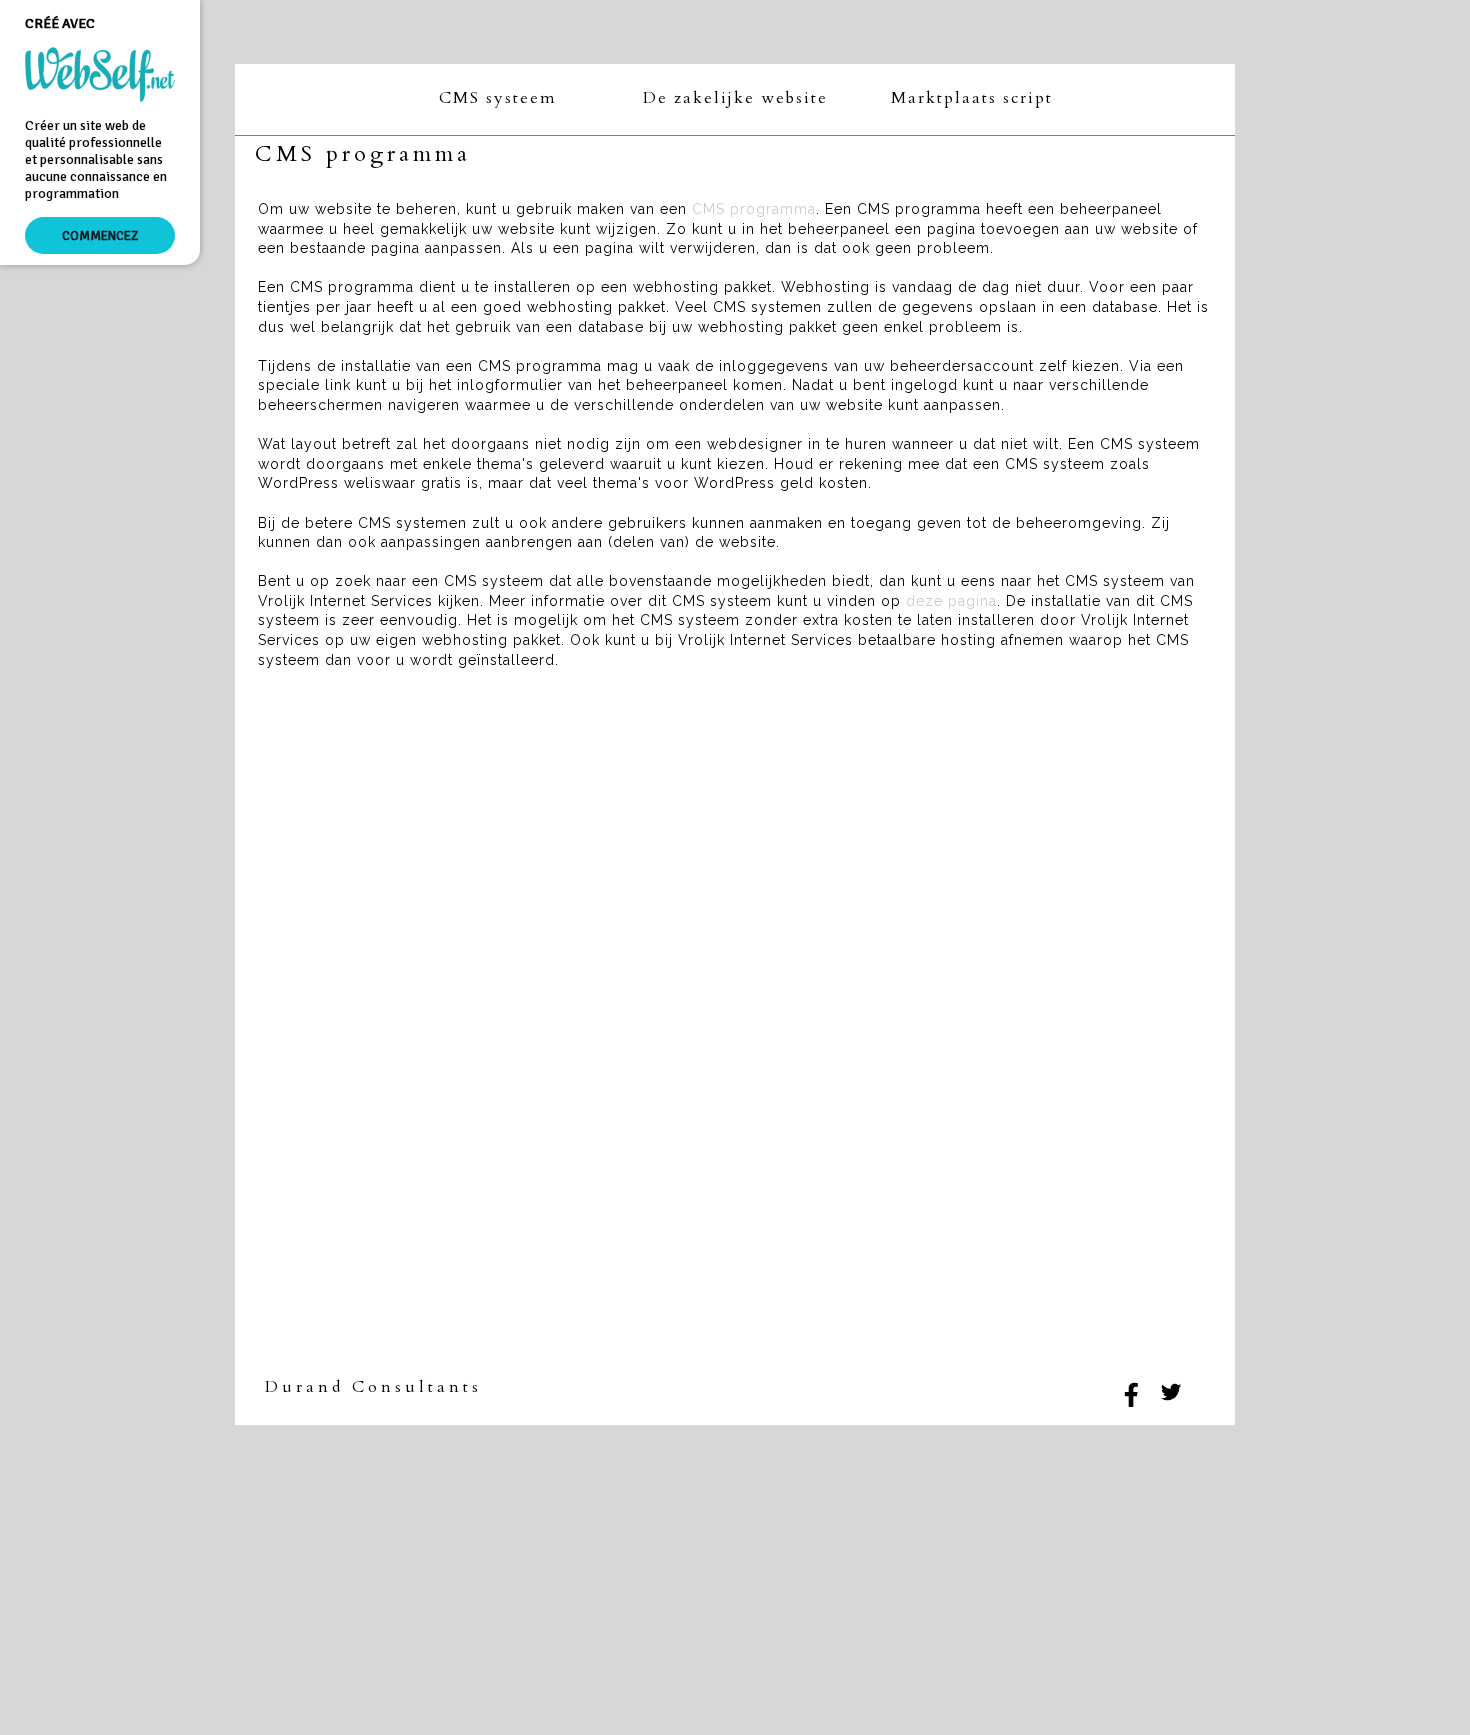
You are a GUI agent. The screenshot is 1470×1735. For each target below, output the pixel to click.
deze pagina (951, 601)
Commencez (100, 235)
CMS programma (754, 209)
